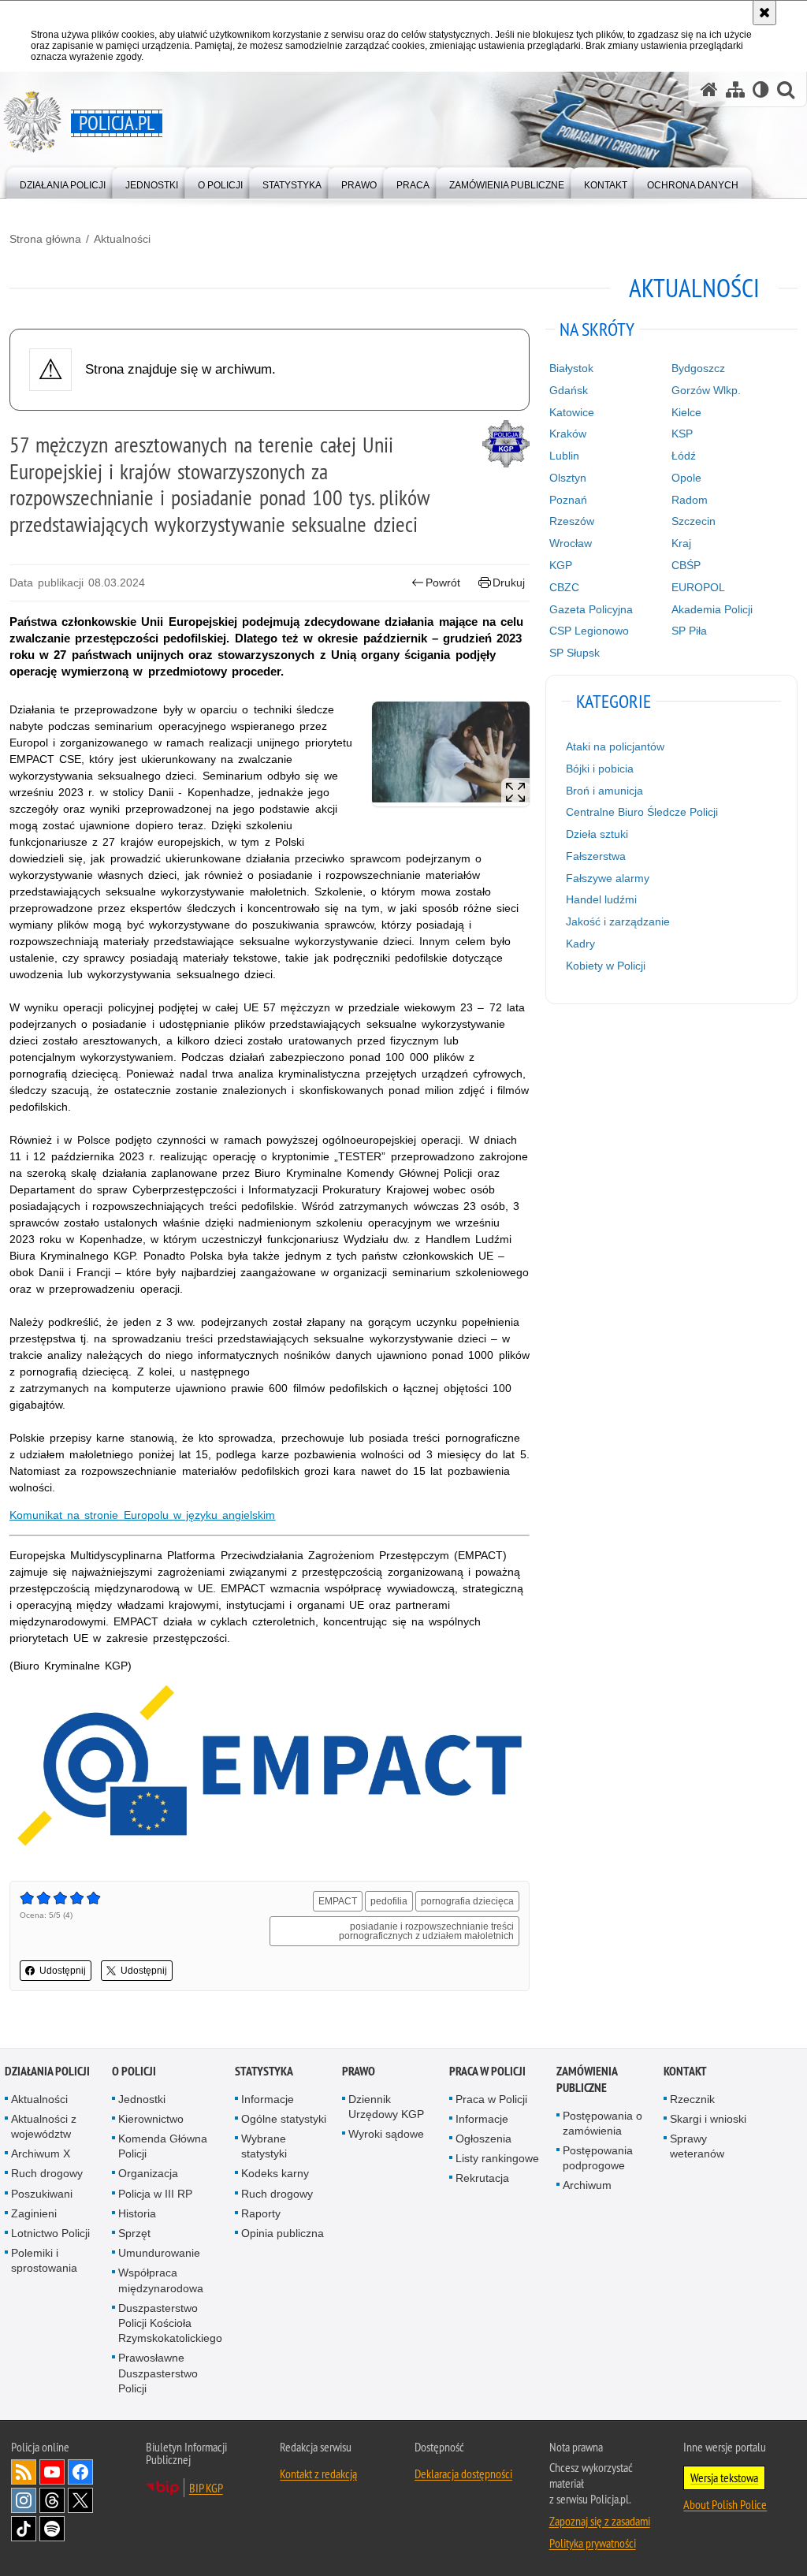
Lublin (564, 456)
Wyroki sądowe (386, 2134)
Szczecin (694, 521)
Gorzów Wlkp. (706, 390)
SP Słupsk (575, 653)
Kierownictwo (151, 2119)
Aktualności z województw (44, 2126)
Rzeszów (572, 521)
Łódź (684, 456)
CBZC (564, 587)
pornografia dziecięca (467, 1901)
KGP (561, 565)
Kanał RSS (24, 2472)
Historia (137, 2213)
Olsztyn (568, 478)
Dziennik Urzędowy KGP (386, 2107)
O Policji (134, 2071)
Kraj (681, 543)
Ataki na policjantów (615, 746)
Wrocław (571, 543)
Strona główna (45, 239)
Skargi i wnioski (708, 2119)
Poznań (568, 500)
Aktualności (122, 239)
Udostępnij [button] (63, 1971)
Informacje (268, 2099)
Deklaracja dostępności (463, 2474)
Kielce (686, 412)
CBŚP (686, 565)
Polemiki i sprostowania (44, 2260)
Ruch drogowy (47, 2173)
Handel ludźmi (601, 899)
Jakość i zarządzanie (618, 921)
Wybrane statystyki (264, 2146)
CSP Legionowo (589, 631)
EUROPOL (698, 587)
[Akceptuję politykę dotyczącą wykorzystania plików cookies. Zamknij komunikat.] (764, 13)
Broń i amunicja (604, 791)
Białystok (571, 368)
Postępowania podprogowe (598, 2158)
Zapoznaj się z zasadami (600, 2521)
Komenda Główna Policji (163, 2146)
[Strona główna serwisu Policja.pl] (709, 89)
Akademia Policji (712, 609)
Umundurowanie (159, 2253)
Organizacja (148, 2173)
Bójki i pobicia (600, 769)
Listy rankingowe (497, 2158)
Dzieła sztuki (597, 834)
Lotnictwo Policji (50, 2233)
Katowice (572, 412)
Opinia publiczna (283, 2233)
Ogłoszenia (483, 2139)
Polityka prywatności (593, 2543)
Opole (686, 478)
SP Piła (689, 631)
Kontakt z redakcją (318, 2474)
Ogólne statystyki (284, 2119)
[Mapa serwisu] (735, 89)
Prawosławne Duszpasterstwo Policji (158, 2373)
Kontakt (685, 2071)
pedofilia (389, 1901)
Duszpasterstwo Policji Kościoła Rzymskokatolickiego (170, 2323)
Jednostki (142, 2099)
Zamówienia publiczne (587, 2079)
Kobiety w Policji (606, 966)
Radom (690, 500)
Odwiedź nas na (52, 2472)
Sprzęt (134, 2233)
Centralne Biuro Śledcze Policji (642, 812)
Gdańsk (569, 390)
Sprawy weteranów (697, 2146)
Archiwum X (41, 2153)
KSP (682, 434)
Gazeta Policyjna (591, 609)
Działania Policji (47, 2071)
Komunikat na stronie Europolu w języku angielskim (142, 1515)
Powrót (443, 583)
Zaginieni (34, 2213)
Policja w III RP (155, 2194)
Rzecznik (692, 2099)
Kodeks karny (275, 2173)
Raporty (261, 2213)
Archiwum (587, 2185)
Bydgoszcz (698, 368)
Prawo (359, 2071)
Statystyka (264, 2071)
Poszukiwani (42, 2194)
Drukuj (509, 583)
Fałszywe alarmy (608, 878)
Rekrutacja (482, 2178)
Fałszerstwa (596, 856)
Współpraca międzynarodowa (161, 2280)
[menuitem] (63, 182)
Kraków (568, 434)
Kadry (580, 944)
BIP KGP (206, 2488)
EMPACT (338, 1901)
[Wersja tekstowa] (761, 89)
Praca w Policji (487, 2071)
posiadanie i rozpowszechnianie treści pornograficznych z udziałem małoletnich (426, 1931)
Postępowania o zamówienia (602, 2123)
